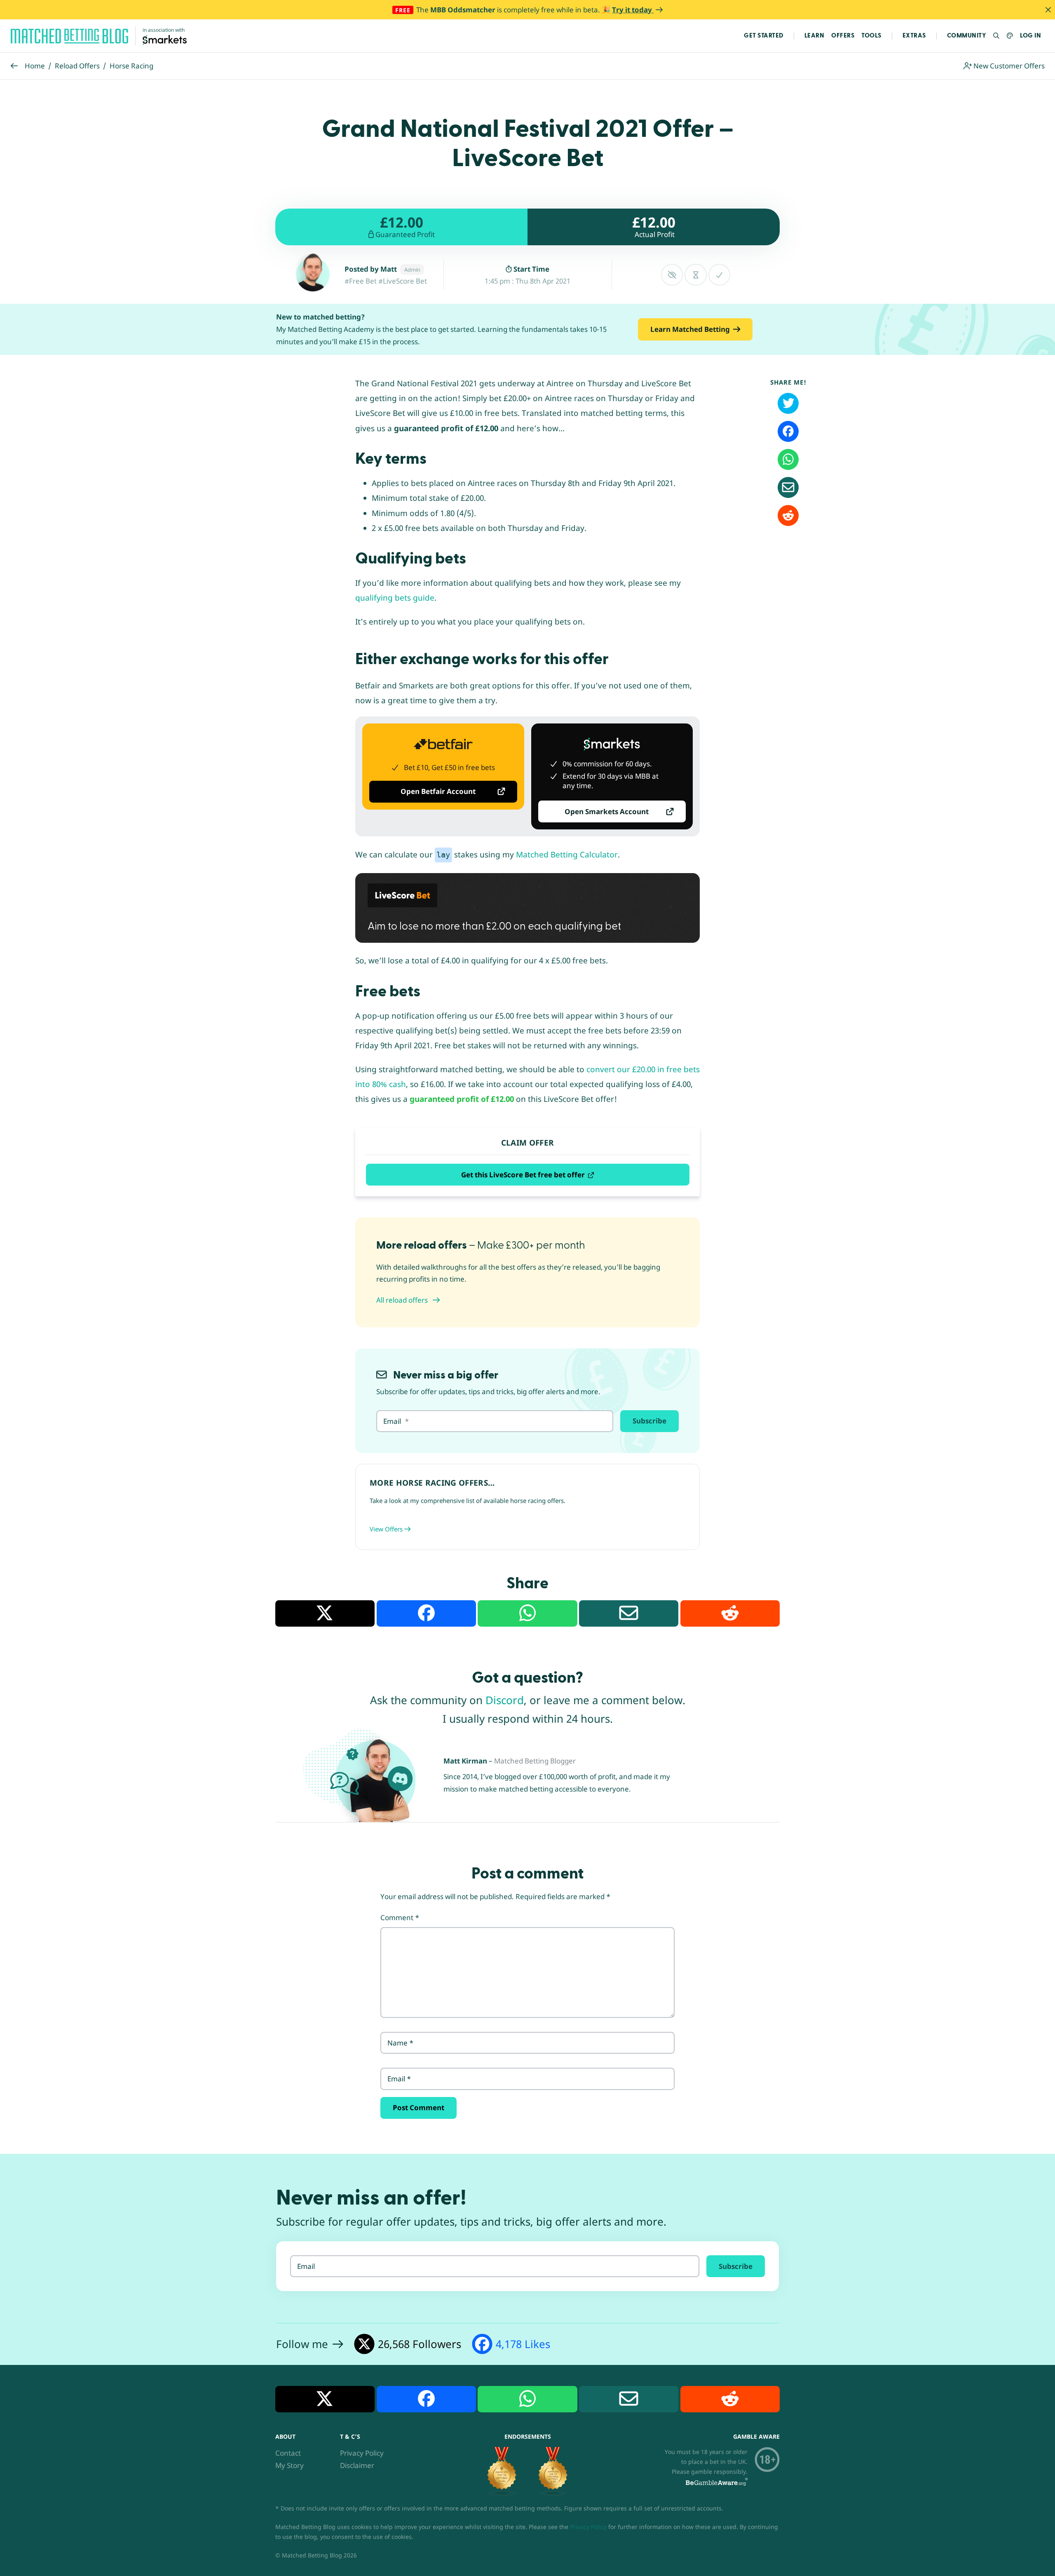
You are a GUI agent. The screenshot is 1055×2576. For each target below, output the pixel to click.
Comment (400, 1917)
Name (400, 2043)
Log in (1030, 36)
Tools (871, 36)
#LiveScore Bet (403, 281)
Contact (288, 2453)
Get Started (764, 36)
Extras (914, 36)
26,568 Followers (420, 2344)
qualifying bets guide (395, 598)
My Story (290, 2465)
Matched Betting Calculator (567, 855)
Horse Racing (131, 66)
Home (35, 66)
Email (399, 2079)
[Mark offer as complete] (719, 275)
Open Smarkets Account (607, 811)
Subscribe (649, 1421)
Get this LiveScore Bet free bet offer (523, 1175)
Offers (843, 36)
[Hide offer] (672, 275)
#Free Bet (361, 281)
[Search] (997, 36)
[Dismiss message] (1048, 10)
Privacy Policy (362, 2453)
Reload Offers (77, 66)
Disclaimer (357, 2465)
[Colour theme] (1010, 36)
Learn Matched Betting (690, 329)
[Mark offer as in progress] (695, 275)
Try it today (633, 10)
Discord (505, 1700)
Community (967, 36)
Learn (815, 36)
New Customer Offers (1008, 66)
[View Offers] (527, 1507)
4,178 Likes (523, 2344)
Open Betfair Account (438, 791)
